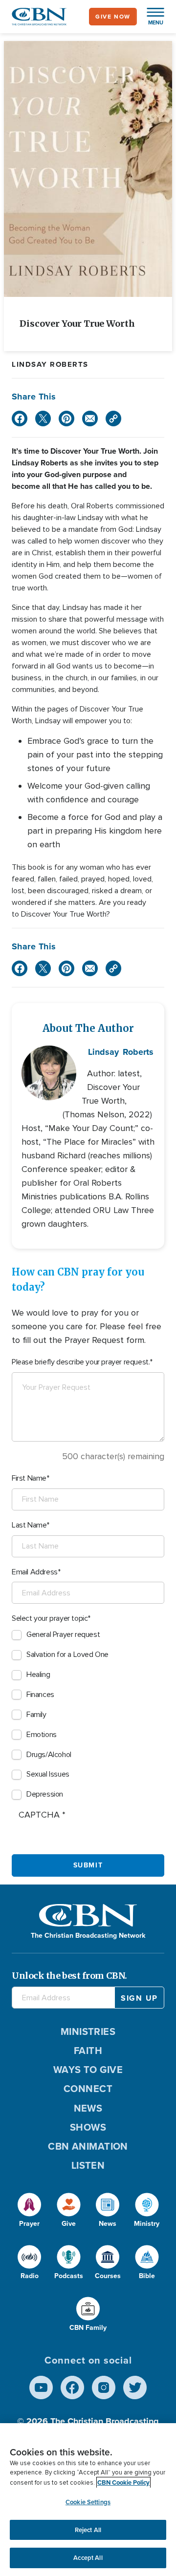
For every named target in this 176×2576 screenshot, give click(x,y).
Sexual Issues (48, 1774)
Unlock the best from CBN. (69, 1976)
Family (36, 1715)
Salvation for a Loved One (67, 1655)
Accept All (88, 2558)
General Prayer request (63, 1634)
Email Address (35, 1572)
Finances (40, 1695)
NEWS (88, 2108)
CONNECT (88, 2089)
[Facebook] (20, 419)
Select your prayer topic (50, 1618)
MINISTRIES (88, 2031)
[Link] (113, 419)
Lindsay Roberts (50, 364)
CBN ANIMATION (88, 2146)
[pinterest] (66, 419)
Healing (38, 1675)
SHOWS (88, 2127)
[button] (151, 17)
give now (113, 17)
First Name (29, 1478)
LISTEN (88, 2165)
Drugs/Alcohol (49, 1755)
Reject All (88, 2530)
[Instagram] (104, 2388)
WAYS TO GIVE (88, 2070)
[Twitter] (43, 419)
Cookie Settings (88, 2502)
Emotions (42, 1735)
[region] (88, 2500)
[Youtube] (41, 2388)
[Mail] (90, 419)
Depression (45, 1794)
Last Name (29, 1525)
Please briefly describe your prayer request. (81, 1362)
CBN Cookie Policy (123, 2482)
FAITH (88, 2051)
